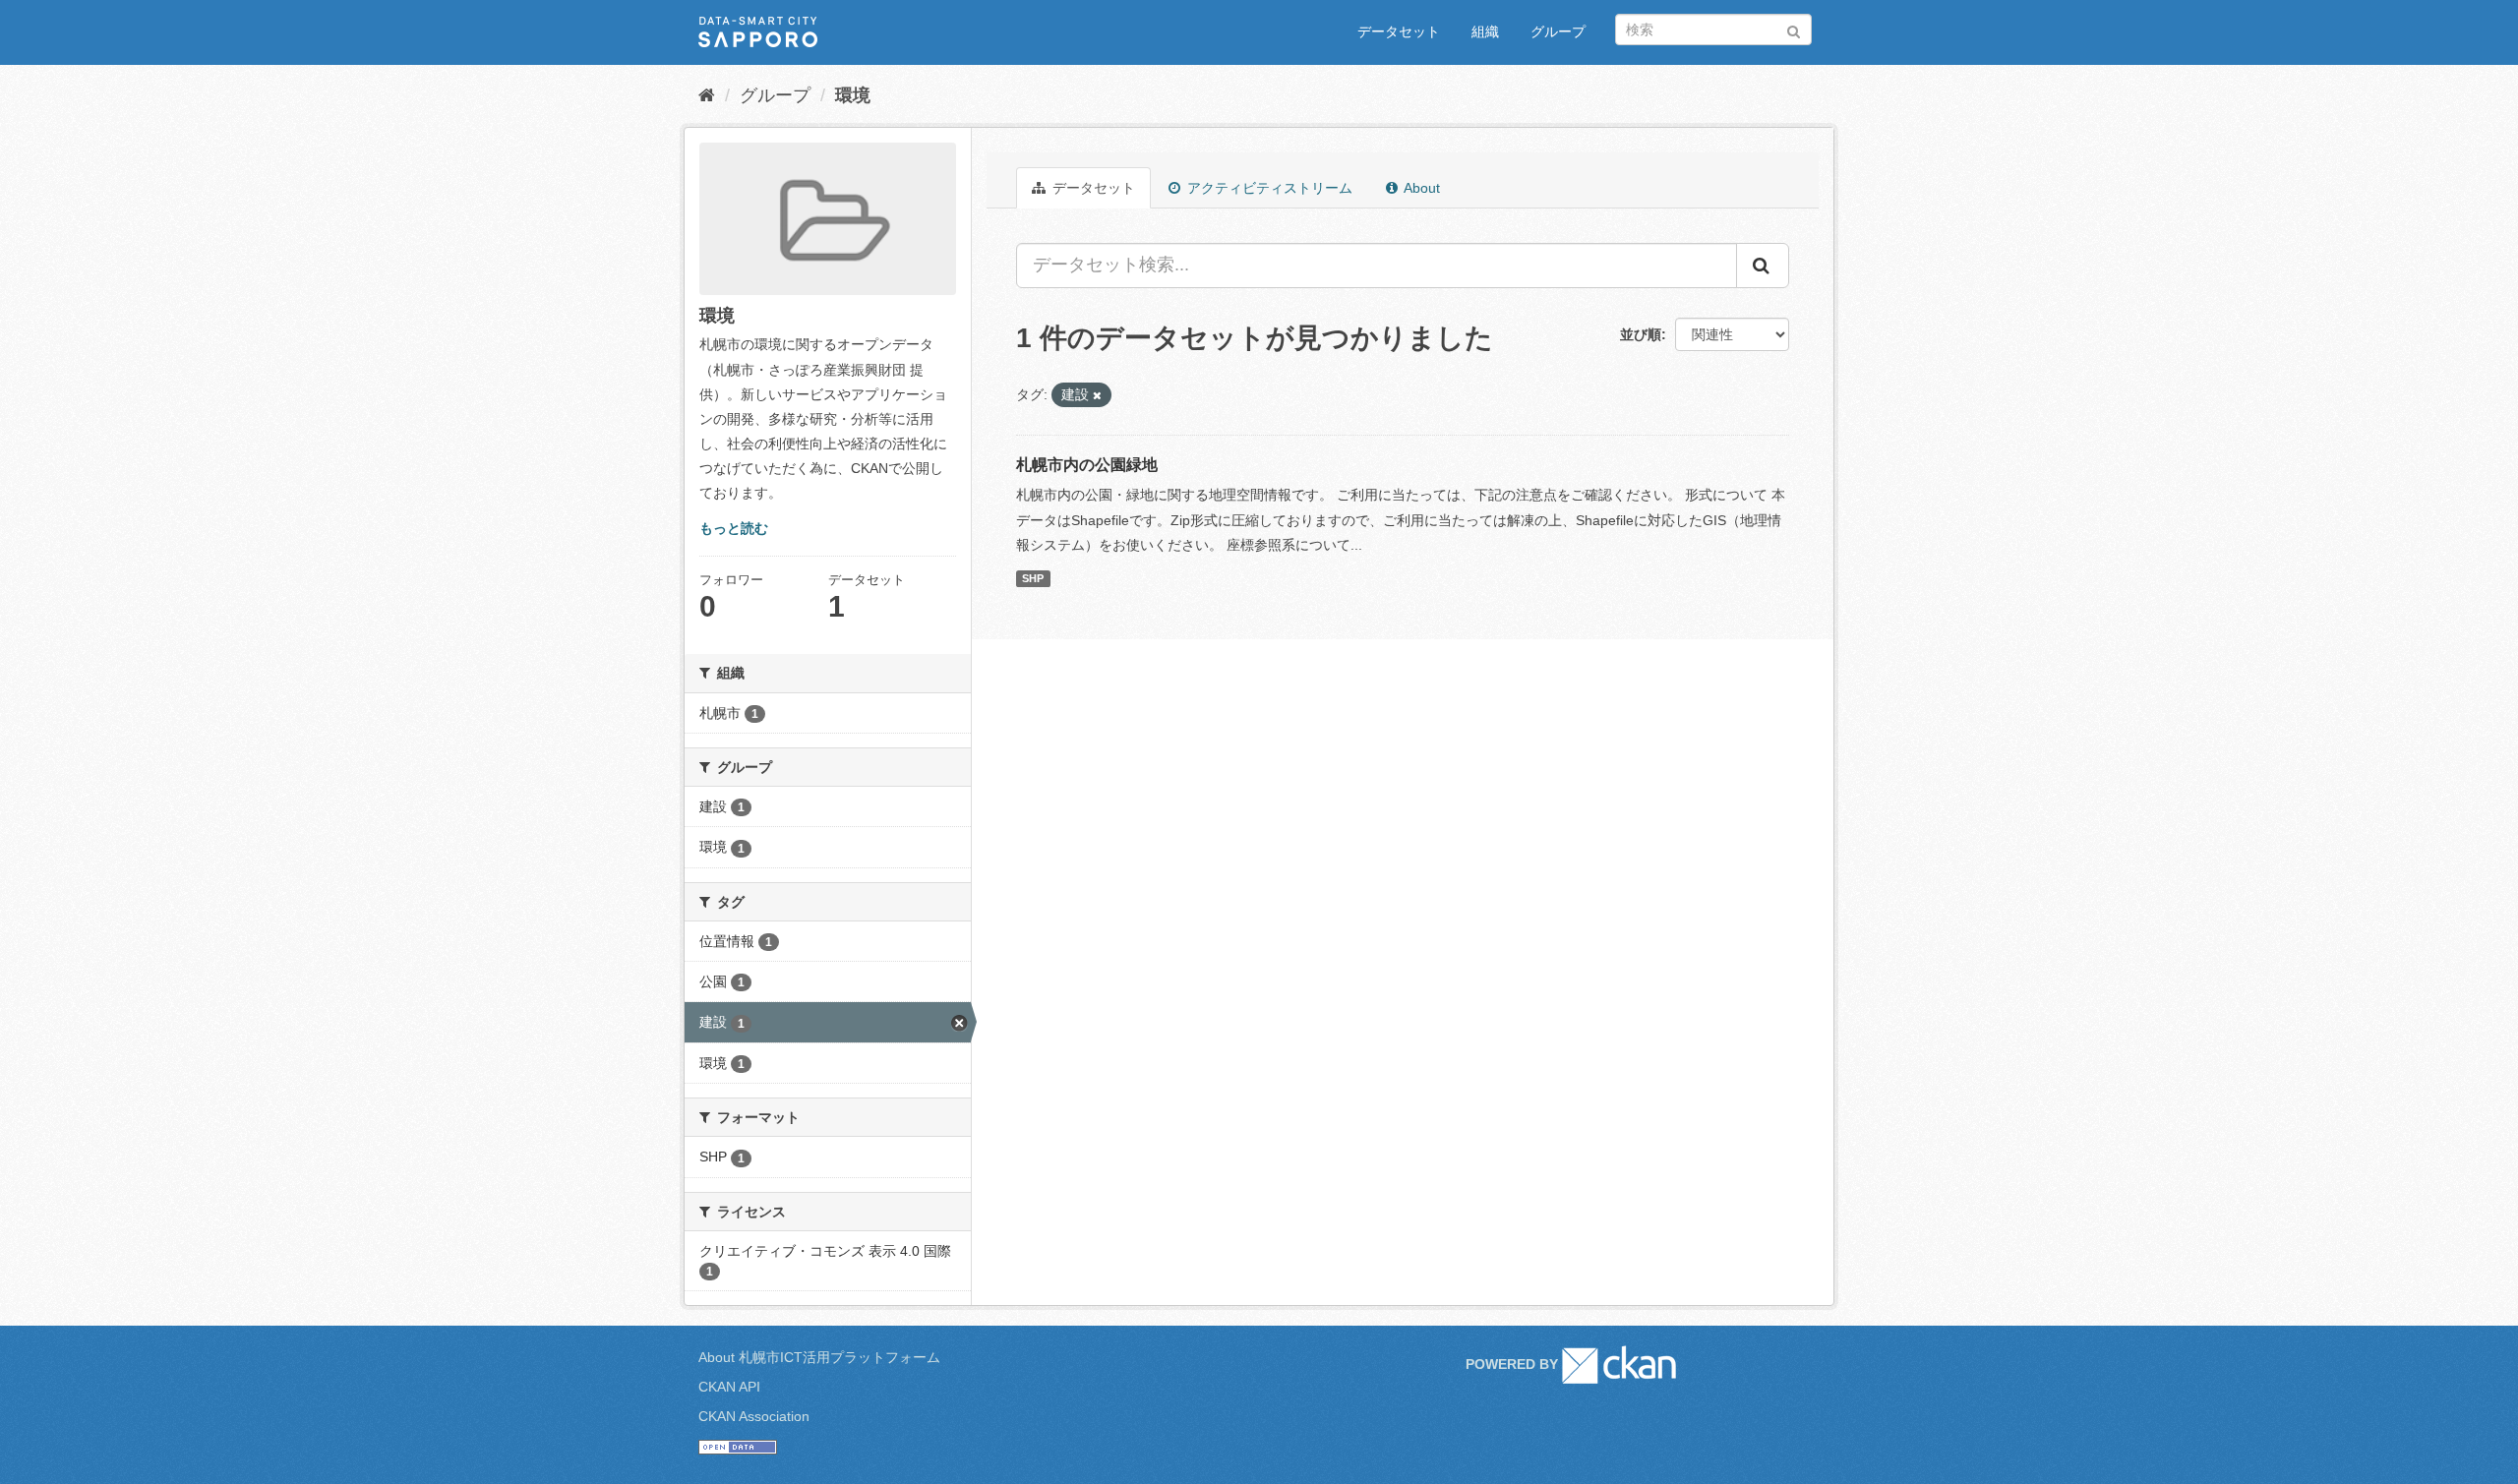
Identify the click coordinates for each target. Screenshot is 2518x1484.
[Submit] (1794, 28)
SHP (1033, 578)
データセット (1399, 31)
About (1420, 188)
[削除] (1097, 395)
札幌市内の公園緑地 (1087, 465)
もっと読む (734, 528)
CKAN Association (754, 1416)
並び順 (1641, 334)
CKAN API (729, 1387)
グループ (1558, 31)
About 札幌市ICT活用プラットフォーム (819, 1357)
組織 (1485, 31)
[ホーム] (707, 95)
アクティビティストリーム (1268, 188)
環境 (853, 95)
